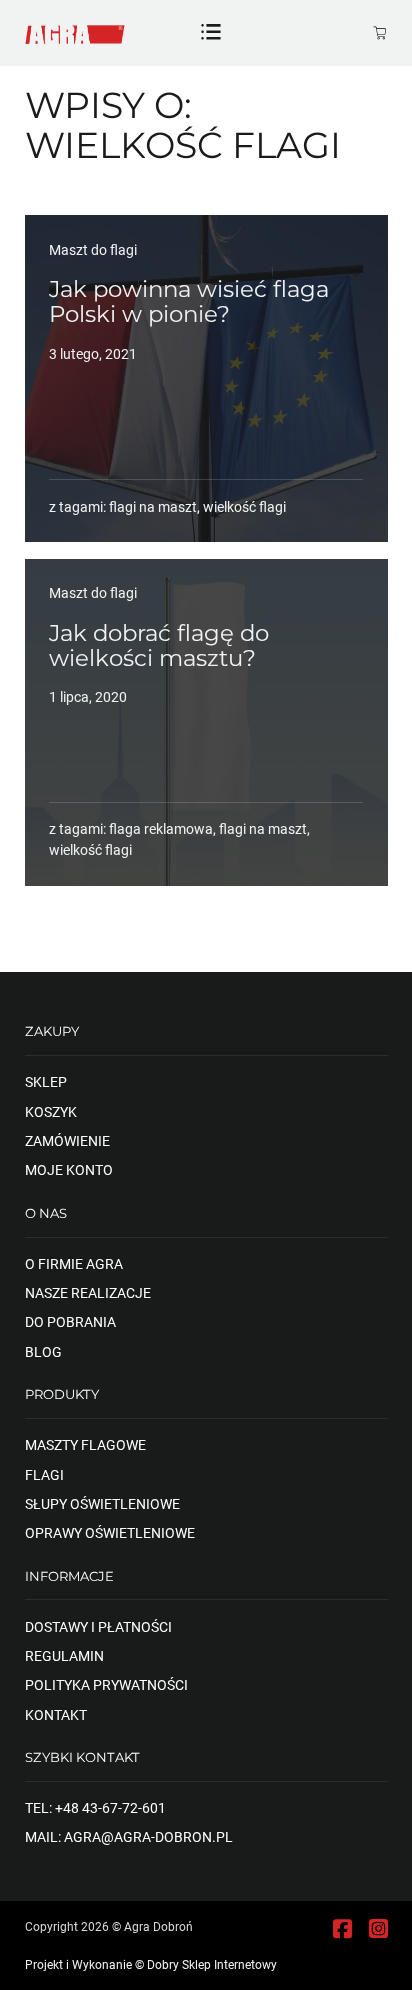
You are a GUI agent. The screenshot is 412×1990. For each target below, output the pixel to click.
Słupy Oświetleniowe (102, 1504)
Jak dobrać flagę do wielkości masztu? (159, 645)
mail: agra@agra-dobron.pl (129, 1837)
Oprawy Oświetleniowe (110, 1533)
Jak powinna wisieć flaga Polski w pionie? (189, 301)
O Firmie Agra (74, 1264)
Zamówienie (67, 1141)
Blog (43, 1352)
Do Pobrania (70, 1322)
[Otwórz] (211, 33)
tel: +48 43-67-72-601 (95, 1808)
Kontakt (56, 1715)
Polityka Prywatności (106, 1685)
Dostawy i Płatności (98, 1627)
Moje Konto (69, 1170)
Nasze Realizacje (88, 1293)
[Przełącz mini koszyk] (380, 33)
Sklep (46, 1082)
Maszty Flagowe (85, 1445)
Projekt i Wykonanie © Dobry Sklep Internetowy (151, 1965)
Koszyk (51, 1112)
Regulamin (64, 1656)
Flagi (44, 1475)
